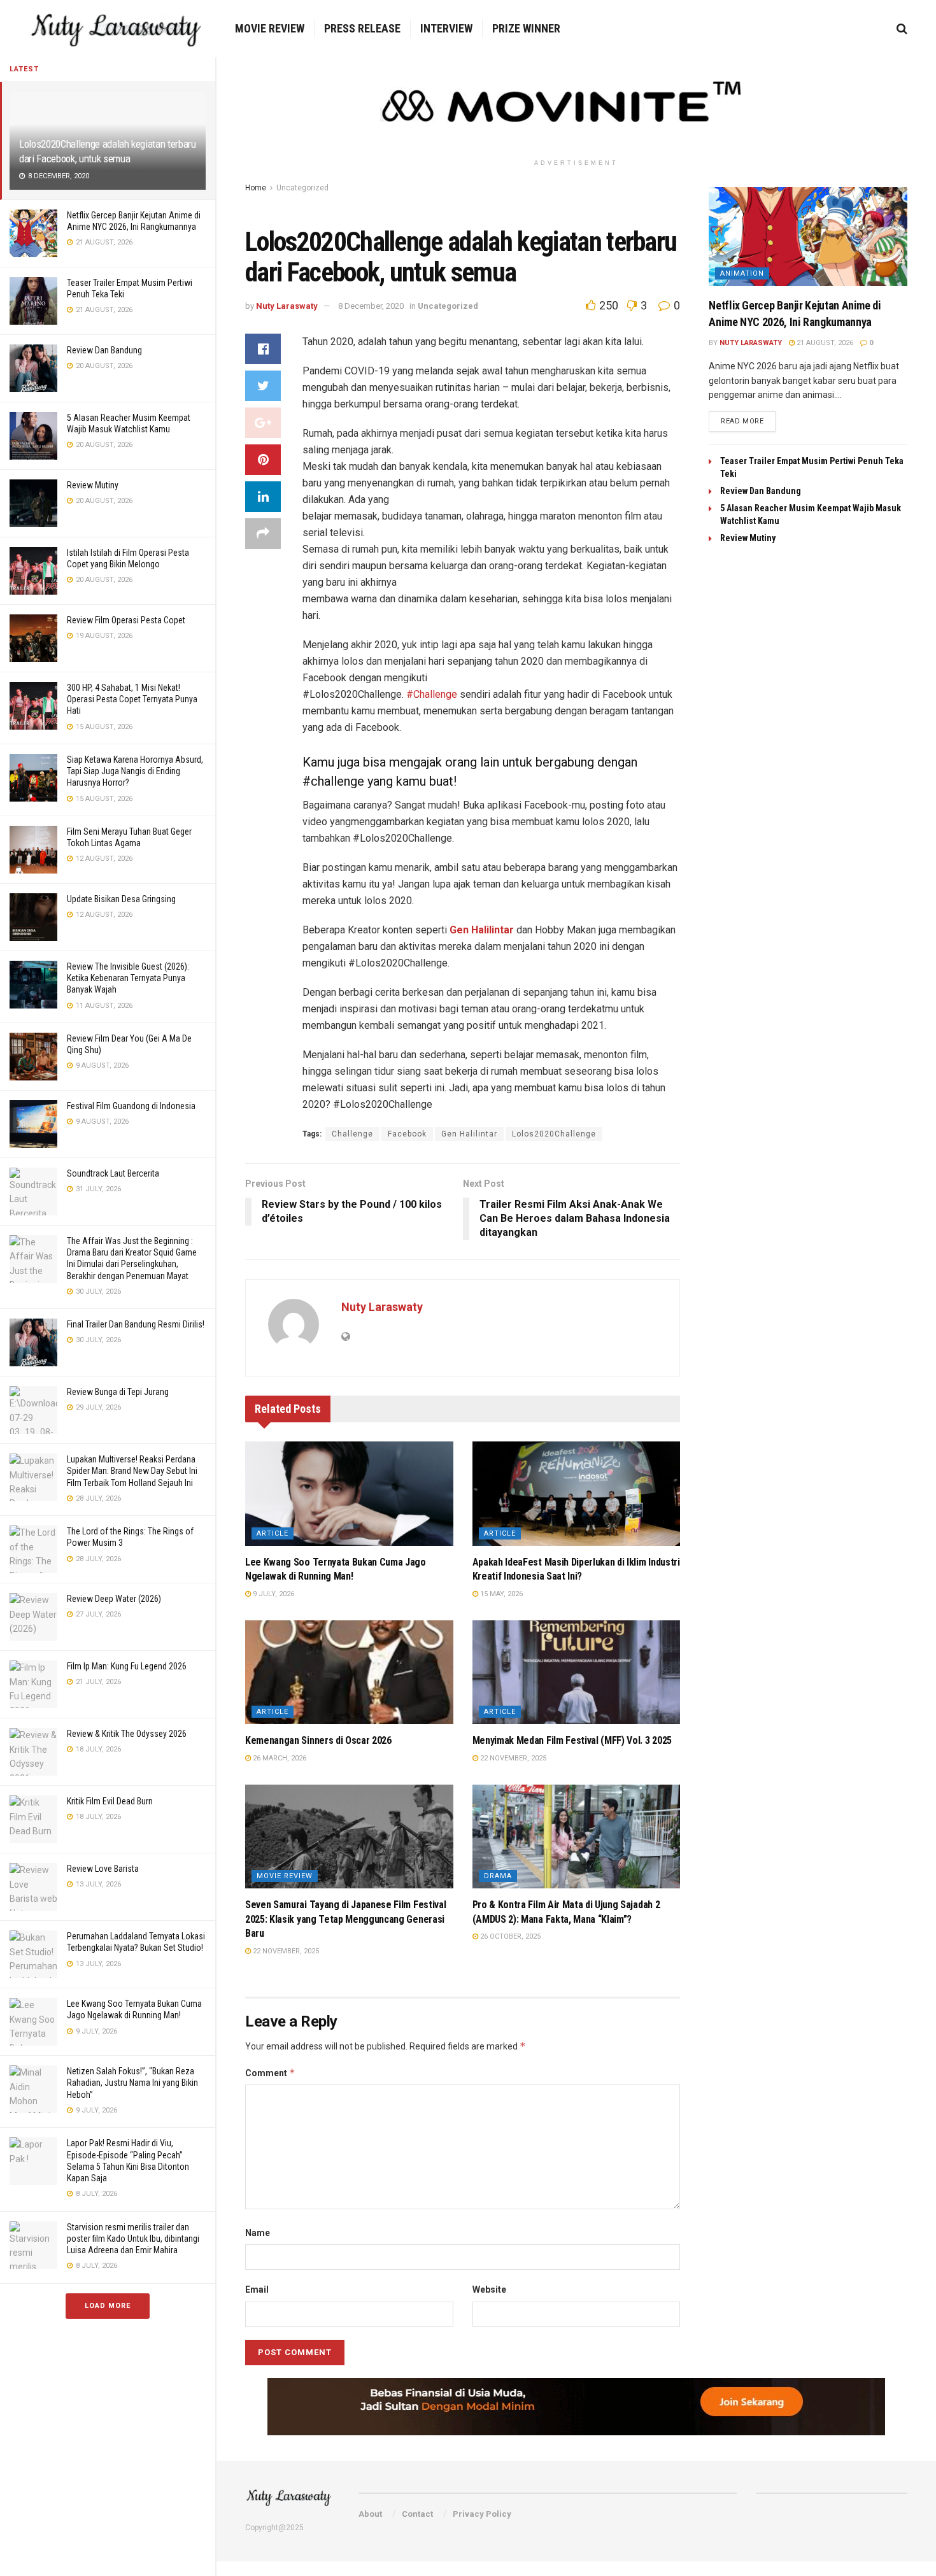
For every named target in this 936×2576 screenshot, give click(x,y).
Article (273, 1533)
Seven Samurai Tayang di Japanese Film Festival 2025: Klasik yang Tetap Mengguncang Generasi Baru (345, 1919)
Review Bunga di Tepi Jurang (118, 1392)
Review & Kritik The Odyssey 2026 (127, 1734)
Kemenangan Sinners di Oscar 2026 (318, 1740)
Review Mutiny (93, 485)
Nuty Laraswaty (287, 306)
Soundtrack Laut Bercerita (113, 1173)
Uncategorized (302, 188)
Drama (498, 1876)
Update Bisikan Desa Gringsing (121, 899)
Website (489, 2289)
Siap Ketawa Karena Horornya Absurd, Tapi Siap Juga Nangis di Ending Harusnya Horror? (135, 771)
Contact (417, 2514)
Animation (742, 273)
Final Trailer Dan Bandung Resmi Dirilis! (136, 1324)
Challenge (352, 1134)
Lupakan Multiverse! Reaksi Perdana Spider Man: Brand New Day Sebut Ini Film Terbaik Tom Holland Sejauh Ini (132, 1471)
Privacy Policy (482, 2514)
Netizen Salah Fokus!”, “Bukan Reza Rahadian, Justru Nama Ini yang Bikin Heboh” (132, 2083)
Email (257, 2289)
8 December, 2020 (371, 306)
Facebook (407, 1134)
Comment (270, 2073)
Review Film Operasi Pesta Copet (126, 620)
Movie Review (270, 28)
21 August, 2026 (824, 343)
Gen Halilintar (469, 1134)
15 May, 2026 (500, 1594)
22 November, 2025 (512, 1758)
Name (258, 2233)
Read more (742, 421)
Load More (108, 2306)
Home (256, 188)
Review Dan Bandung (104, 350)
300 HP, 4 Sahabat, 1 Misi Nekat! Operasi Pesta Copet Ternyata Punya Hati (132, 699)
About (370, 2514)
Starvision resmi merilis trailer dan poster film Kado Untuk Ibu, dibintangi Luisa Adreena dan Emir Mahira (133, 2239)
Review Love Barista (103, 1869)
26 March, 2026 (279, 1758)
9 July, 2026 (273, 1594)
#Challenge (432, 694)
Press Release (362, 28)
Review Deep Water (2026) (114, 1599)
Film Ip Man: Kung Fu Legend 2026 (127, 1666)
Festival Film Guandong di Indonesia (131, 1106)
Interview (446, 28)
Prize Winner (526, 28)
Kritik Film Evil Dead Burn (110, 1801)
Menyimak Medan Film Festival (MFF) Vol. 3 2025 (572, 1740)
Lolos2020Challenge (554, 1134)
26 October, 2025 (509, 1936)
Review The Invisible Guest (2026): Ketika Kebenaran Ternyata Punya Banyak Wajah (128, 978)
